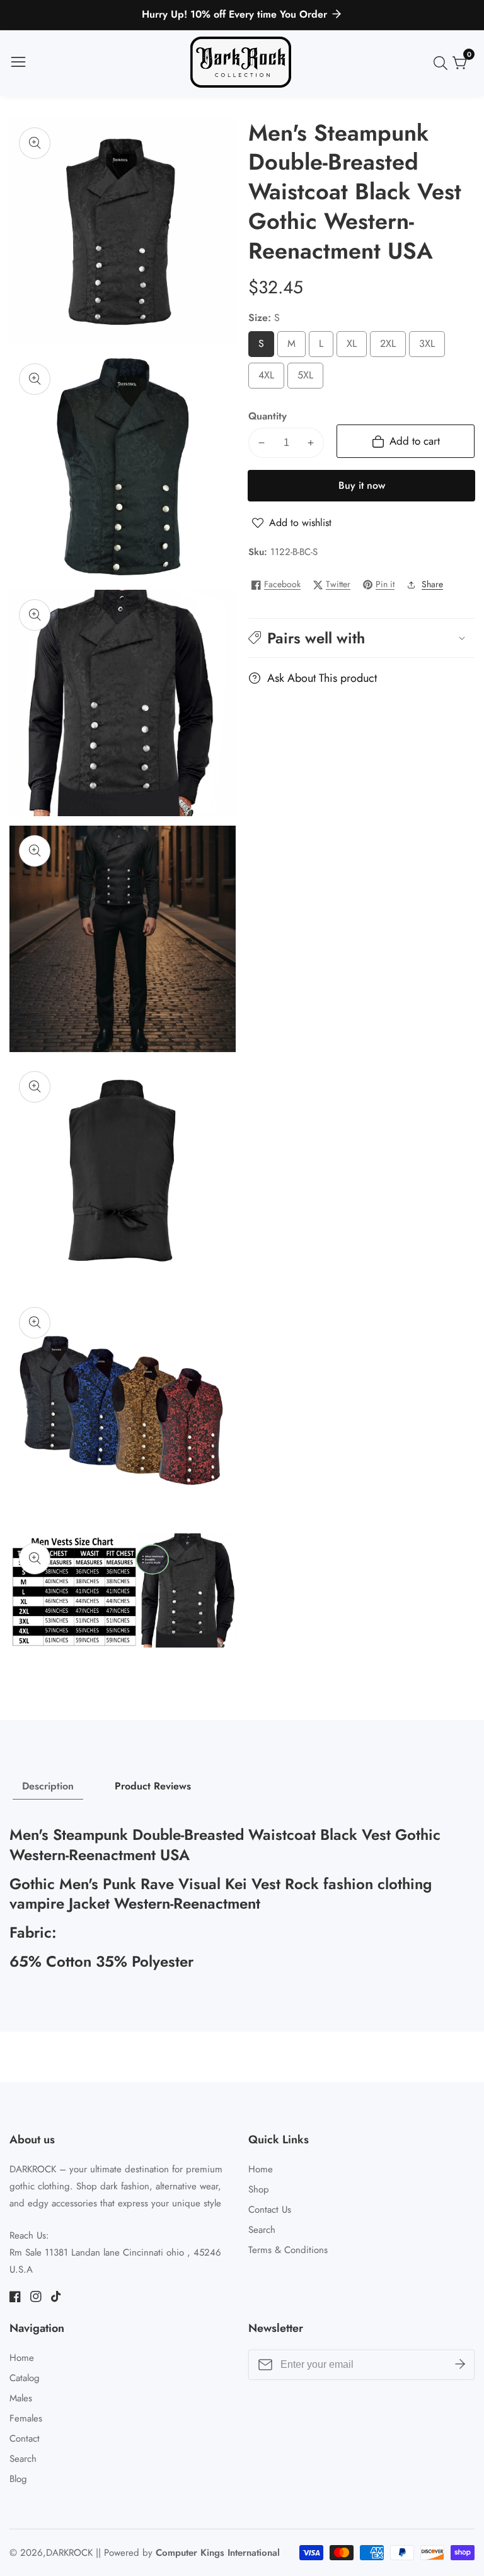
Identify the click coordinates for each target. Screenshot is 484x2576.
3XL (431, 347)
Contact (25, 2438)
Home (261, 2169)
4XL (270, 378)
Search (262, 2230)
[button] (361, 638)
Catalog (25, 2378)
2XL (392, 347)
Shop (259, 2189)
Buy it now (362, 485)
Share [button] (432, 584)
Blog (18, 2479)
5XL (309, 378)
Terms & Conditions (288, 2250)
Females (26, 2418)
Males (21, 2398)
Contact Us (270, 2210)
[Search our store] (443, 63)
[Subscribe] (460, 2365)
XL (354, 347)
